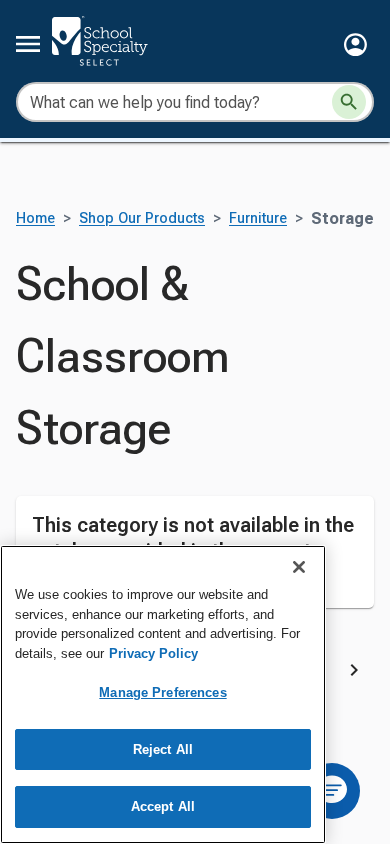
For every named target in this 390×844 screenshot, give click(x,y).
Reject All (163, 749)
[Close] (299, 567)
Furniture (258, 218)
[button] (355, 44)
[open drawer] (28, 44)
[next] (354, 673)
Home (35, 218)
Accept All (163, 806)
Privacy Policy (153, 653)
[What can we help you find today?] (349, 102)
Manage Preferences (162, 692)
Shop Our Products (142, 218)
